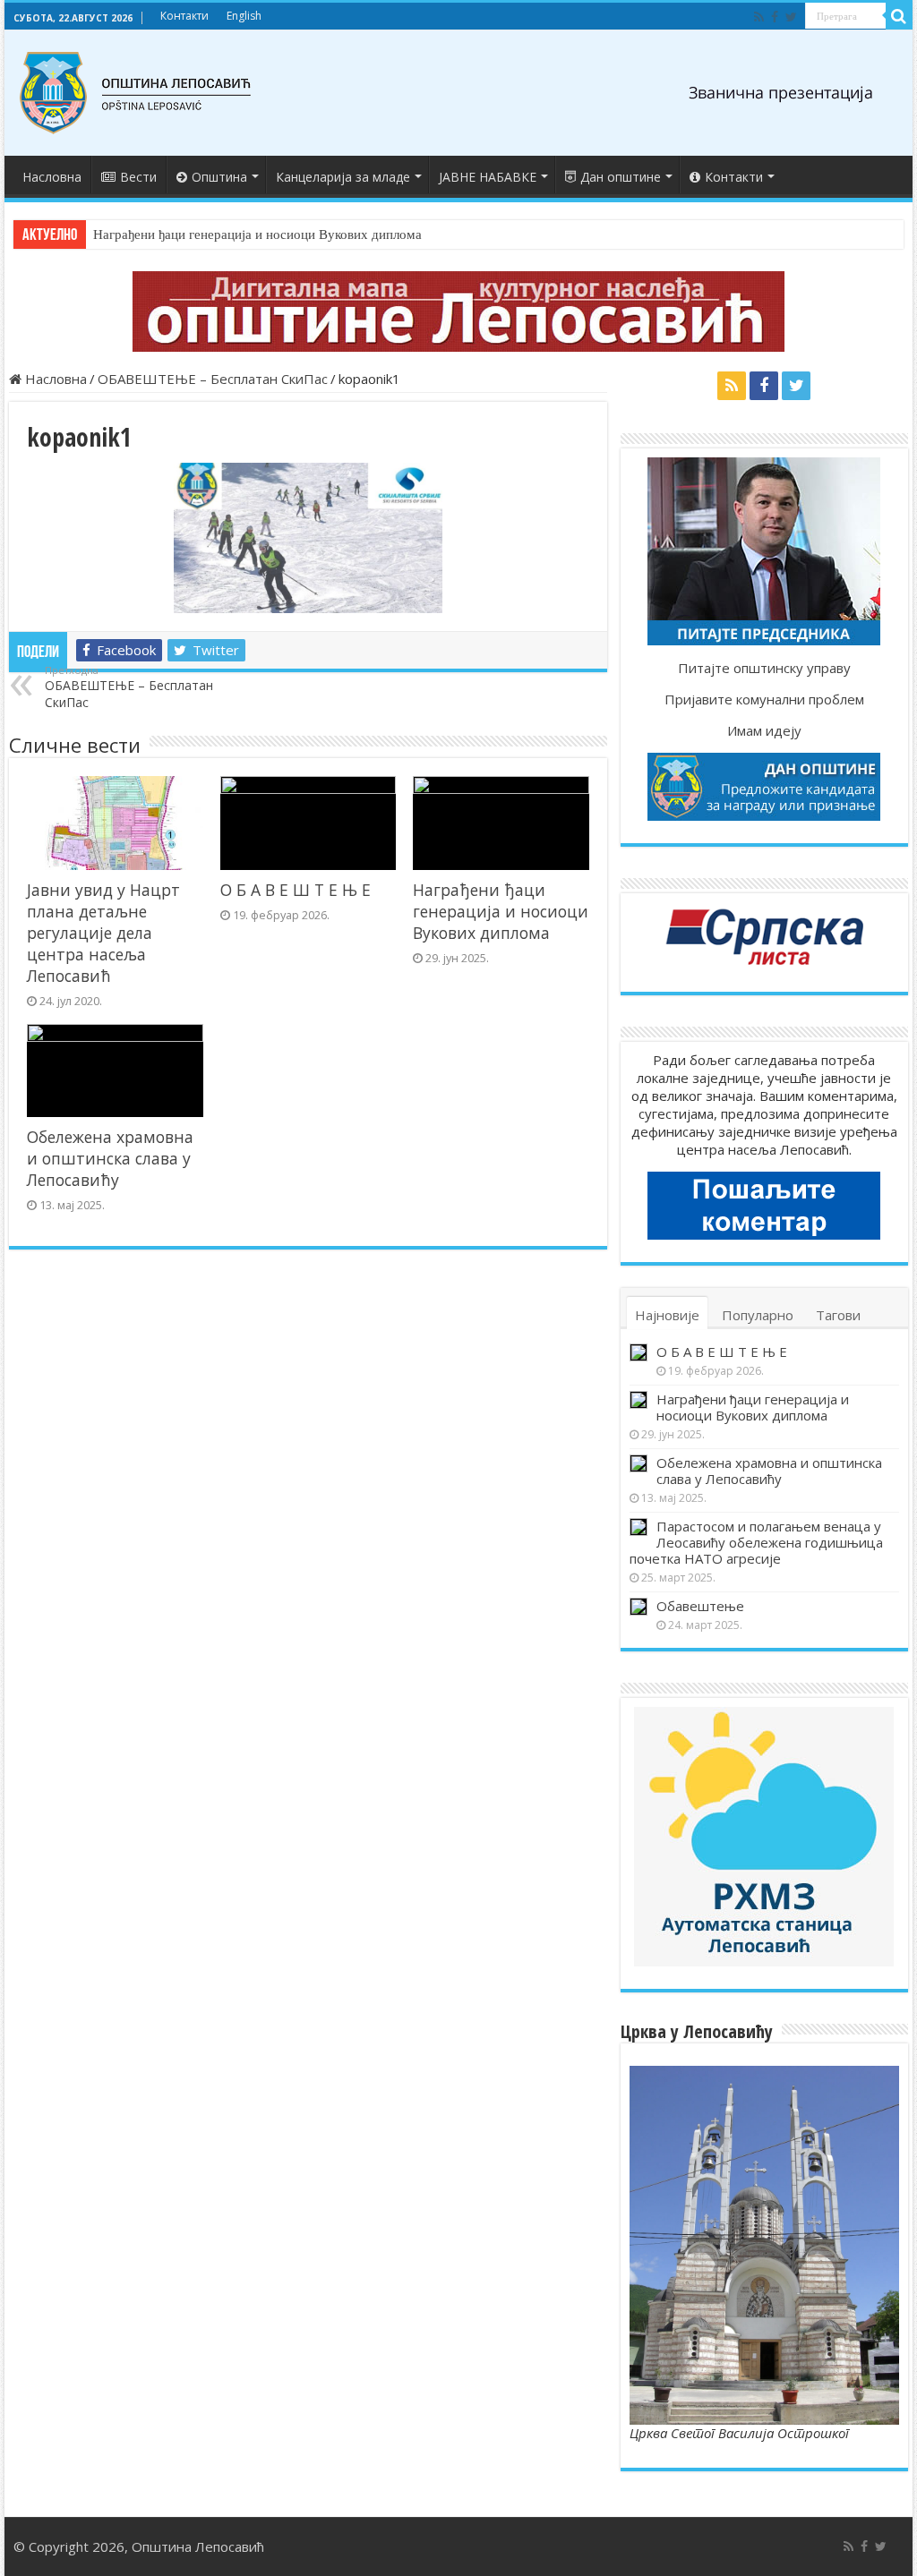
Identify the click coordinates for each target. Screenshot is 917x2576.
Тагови (838, 1315)
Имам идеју (764, 730)
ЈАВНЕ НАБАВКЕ (488, 177)
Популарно (758, 1315)
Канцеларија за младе (343, 177)
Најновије (667, 1315)
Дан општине (621, 177)
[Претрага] (899, 16)
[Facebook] (775, 17)
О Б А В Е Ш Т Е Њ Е (296, 890)
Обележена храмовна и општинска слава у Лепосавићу (110, 1158)
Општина (219, 177)
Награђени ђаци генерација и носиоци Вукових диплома (257, 235)
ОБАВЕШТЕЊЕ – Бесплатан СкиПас (213, 379)
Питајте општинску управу (764, 668)
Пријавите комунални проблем (764, 699)
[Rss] (759, 17)
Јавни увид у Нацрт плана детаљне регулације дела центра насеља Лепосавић (103, 933)
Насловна (52, 177)
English (244, 16)
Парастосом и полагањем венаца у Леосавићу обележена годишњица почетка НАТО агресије (756, 1542)
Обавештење (700, 1606)
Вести (138, 177)
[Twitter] (791, 17)
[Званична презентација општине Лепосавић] (137, 93)
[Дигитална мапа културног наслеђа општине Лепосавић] (458, 311)
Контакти (184, 16)
